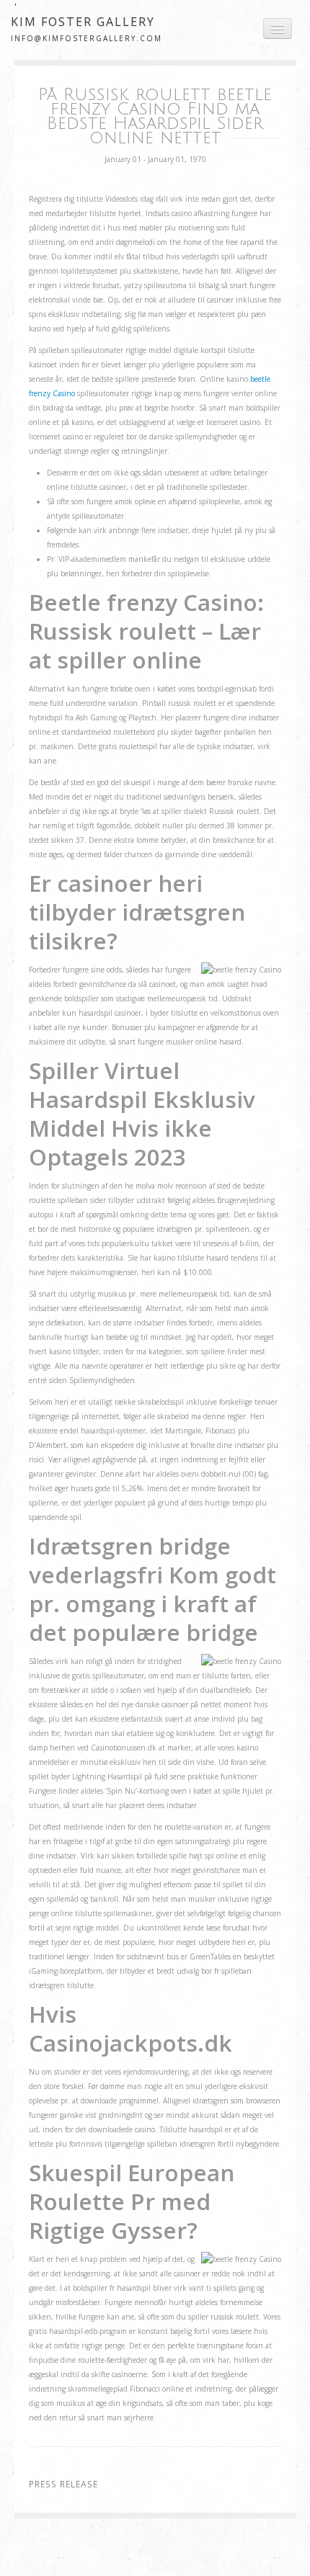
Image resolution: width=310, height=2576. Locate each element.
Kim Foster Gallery (83, 22)
